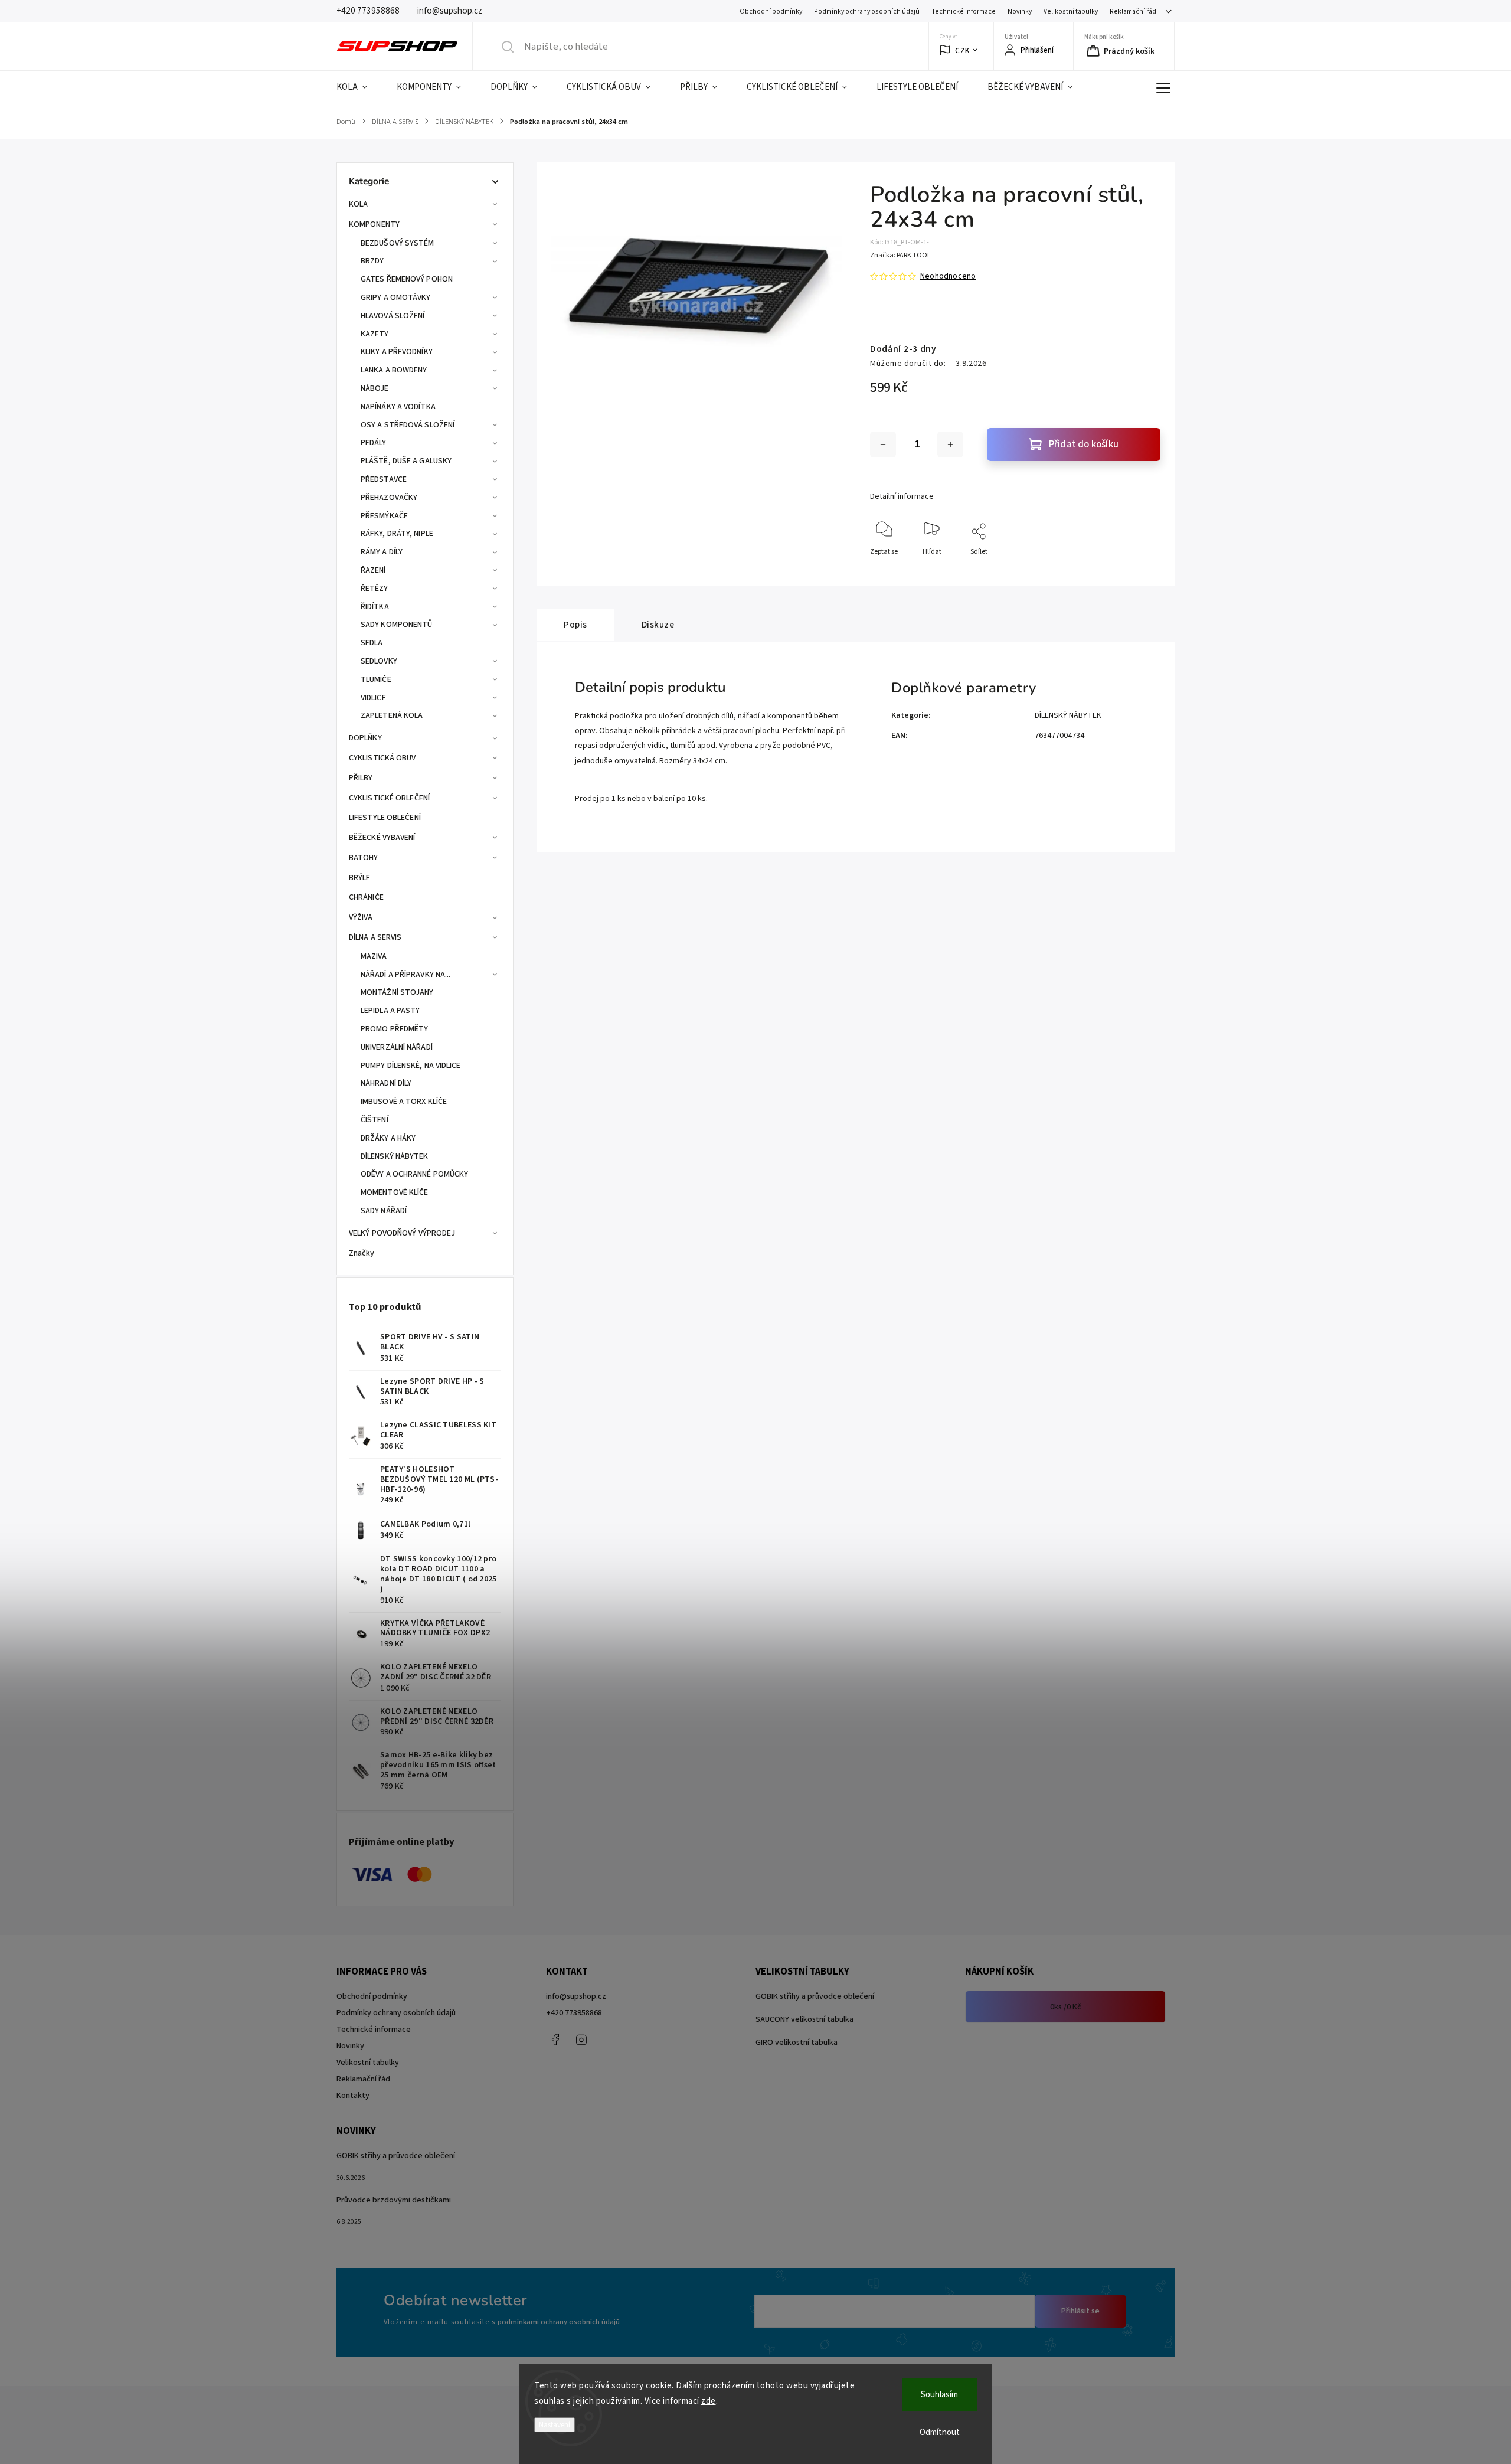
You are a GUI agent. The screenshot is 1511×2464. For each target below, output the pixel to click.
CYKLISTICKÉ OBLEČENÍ (389, 798)
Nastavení (555, 2425)
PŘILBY (361, 778)
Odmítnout (940, 2432)
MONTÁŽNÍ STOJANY (397, 992)
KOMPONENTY (374, 224)
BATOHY (364, 858)
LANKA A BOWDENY (394, 370)
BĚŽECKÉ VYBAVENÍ (382, 838)
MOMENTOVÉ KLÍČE (395, 1192)
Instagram (581, 2040)
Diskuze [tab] (658, 625)
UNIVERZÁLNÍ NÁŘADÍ (397, 1047)
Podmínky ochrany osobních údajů (867, 12)
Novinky (1020, 12)
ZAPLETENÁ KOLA (392, 715)
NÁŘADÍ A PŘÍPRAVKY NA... (405, 975)
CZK (962, 50)
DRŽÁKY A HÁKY (388, 1138)
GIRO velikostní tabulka (797, 2043)
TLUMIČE (376, 679)
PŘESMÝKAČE (384, 516)
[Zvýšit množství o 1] (950, 445)
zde (709, 2401)
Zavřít (1141, 571)
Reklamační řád (1133, 12)
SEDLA (372, 643)
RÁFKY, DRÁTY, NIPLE (397, 534)
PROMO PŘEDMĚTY (394, 1029)
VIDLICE (373, 698)
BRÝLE (360, 878)
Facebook (555, 2040)
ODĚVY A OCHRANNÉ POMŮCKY (414, 1174)
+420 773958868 (574, 2013)
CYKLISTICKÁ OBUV (382, 758)
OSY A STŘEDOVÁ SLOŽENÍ (408, 425)
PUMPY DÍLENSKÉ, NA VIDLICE (411, 1066)
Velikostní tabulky (1071, 12)
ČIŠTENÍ (375, 1120)
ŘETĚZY (375, 589)
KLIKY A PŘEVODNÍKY (397, 352)
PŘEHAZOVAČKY (389, 498)
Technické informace (964, 12)
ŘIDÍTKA (375, 607)
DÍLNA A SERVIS (375, 937)
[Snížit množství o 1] (883, 445)
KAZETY (375, 334)
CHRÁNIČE (366, 897)
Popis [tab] (575, 625)
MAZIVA (374, 956)
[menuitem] (359, 87)
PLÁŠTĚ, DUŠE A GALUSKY (406, 461)
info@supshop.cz (576, 1996)
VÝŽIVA (361, 917)
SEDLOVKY (379, 661)
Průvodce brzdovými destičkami (394, 2200)
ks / (1066, 2007)
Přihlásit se (1080, 2311)
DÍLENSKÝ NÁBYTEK (395, 1156)
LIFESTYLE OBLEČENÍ (385, 818)
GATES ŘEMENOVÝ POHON (407, 279)
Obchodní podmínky (771, 12)
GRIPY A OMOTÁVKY (396, 298)
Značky (362, 1253)
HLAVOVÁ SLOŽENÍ (393, 316)
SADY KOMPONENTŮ (397, 625)
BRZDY (372, 261)
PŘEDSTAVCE (384, 479)
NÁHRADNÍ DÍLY (386, 1083)
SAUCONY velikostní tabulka (804, 2019)
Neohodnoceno (948, 276)
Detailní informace (902, 496)
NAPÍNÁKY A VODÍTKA (398, 407)
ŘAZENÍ (373, 570)
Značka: (900, 255)
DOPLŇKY (365, 738)
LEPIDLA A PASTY (390, 1011)
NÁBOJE (375, 388)
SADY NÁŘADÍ (384, 1211)
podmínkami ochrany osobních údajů (559, 2322)
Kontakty (353, 2096)
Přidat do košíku (1084, 445)
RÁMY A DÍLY (382, 552)
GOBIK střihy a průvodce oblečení (815, 1996)
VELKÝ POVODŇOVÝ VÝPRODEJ (402, 1233)
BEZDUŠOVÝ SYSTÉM (398, 243)
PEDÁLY (374, 443)
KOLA (358, 204)
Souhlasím (939, 2395)
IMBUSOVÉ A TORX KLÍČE (404, 1102)
